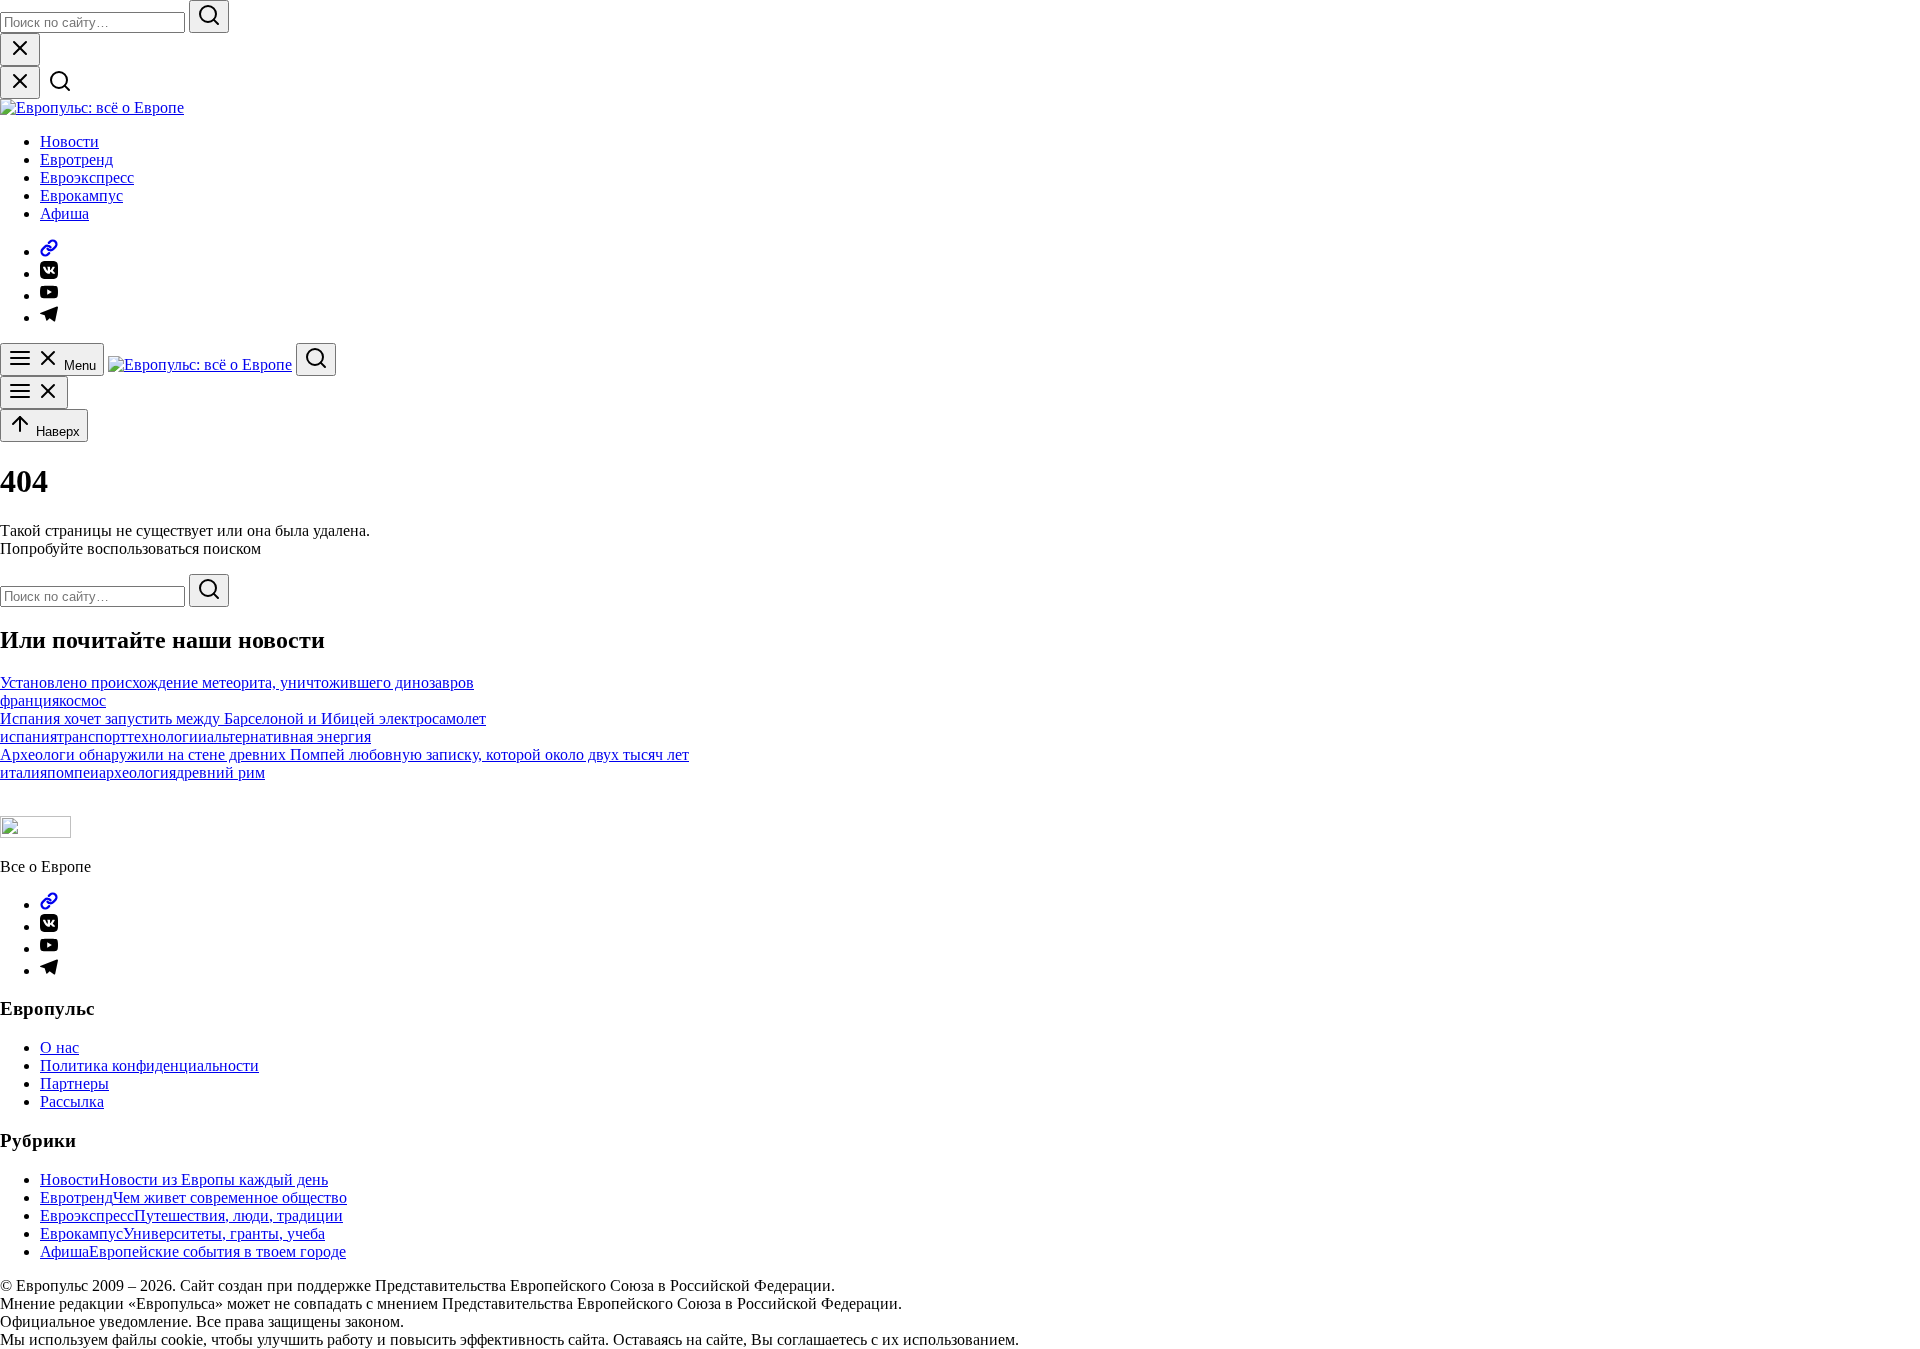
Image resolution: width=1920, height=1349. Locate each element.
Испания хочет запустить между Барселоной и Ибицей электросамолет (243, 718)
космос (82, 700)
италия (23, 772)
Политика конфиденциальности (149, 1065)
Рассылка (72, 1101)
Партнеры (74, 1083)
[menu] (34, 392)
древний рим (220, 772)
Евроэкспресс (87, 177)
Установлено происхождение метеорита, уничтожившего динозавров (237, 682)
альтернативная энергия (289, 736)
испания (28, 736)
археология (137, 772)
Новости (69, 141)
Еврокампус (81, 195)
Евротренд (76, 159)
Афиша (64, 213)
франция (29, 700)
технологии (167, 736)
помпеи (73, 772)
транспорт (92, 736)
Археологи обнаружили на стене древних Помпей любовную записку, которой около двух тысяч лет (344, 754)
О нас (59, 1047)
